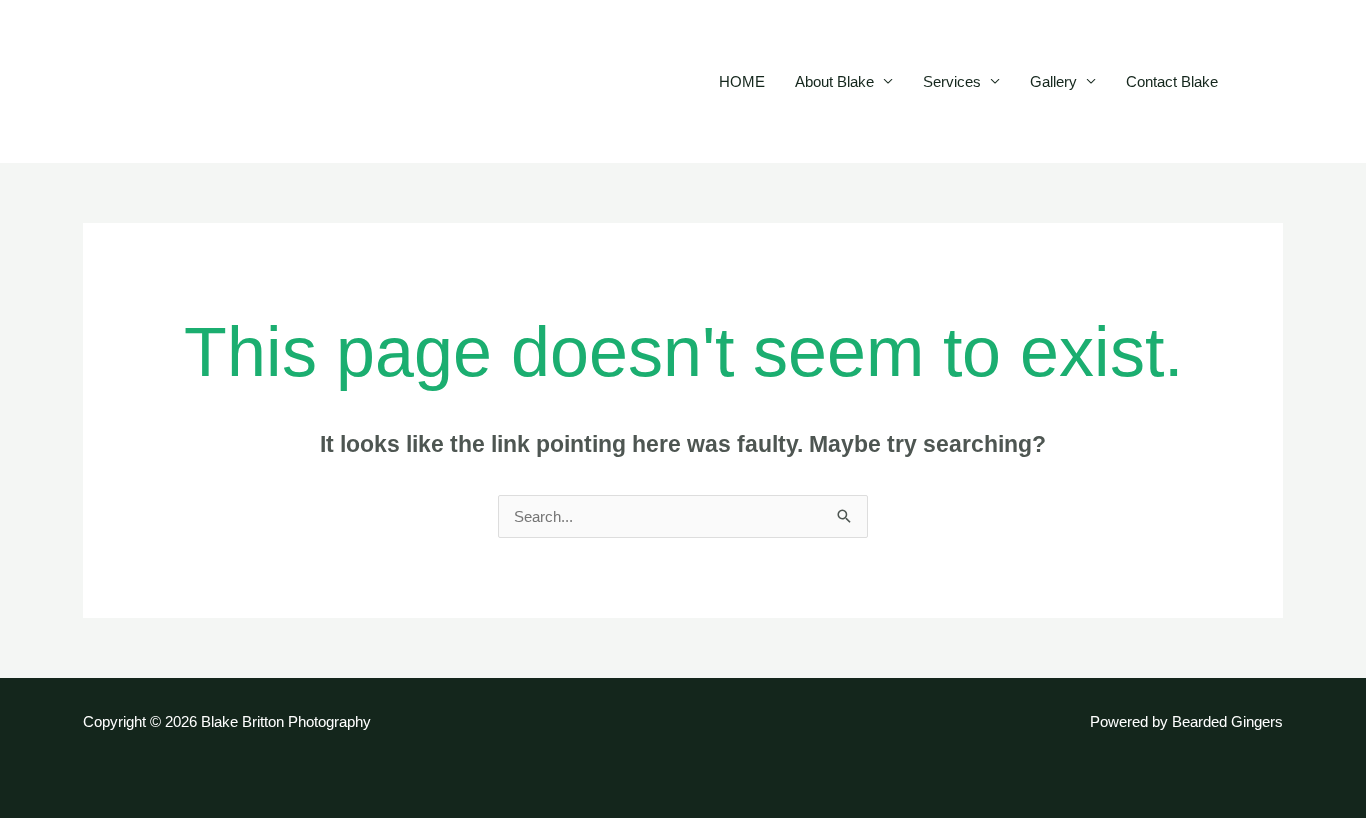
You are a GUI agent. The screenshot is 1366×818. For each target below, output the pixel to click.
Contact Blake (1172, 81)
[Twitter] (1292, 83)
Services (952, 81)
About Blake (834, 81)
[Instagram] (1322, 83)
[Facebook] (1262, 83)
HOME (742, 81)
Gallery (1053, 81)
